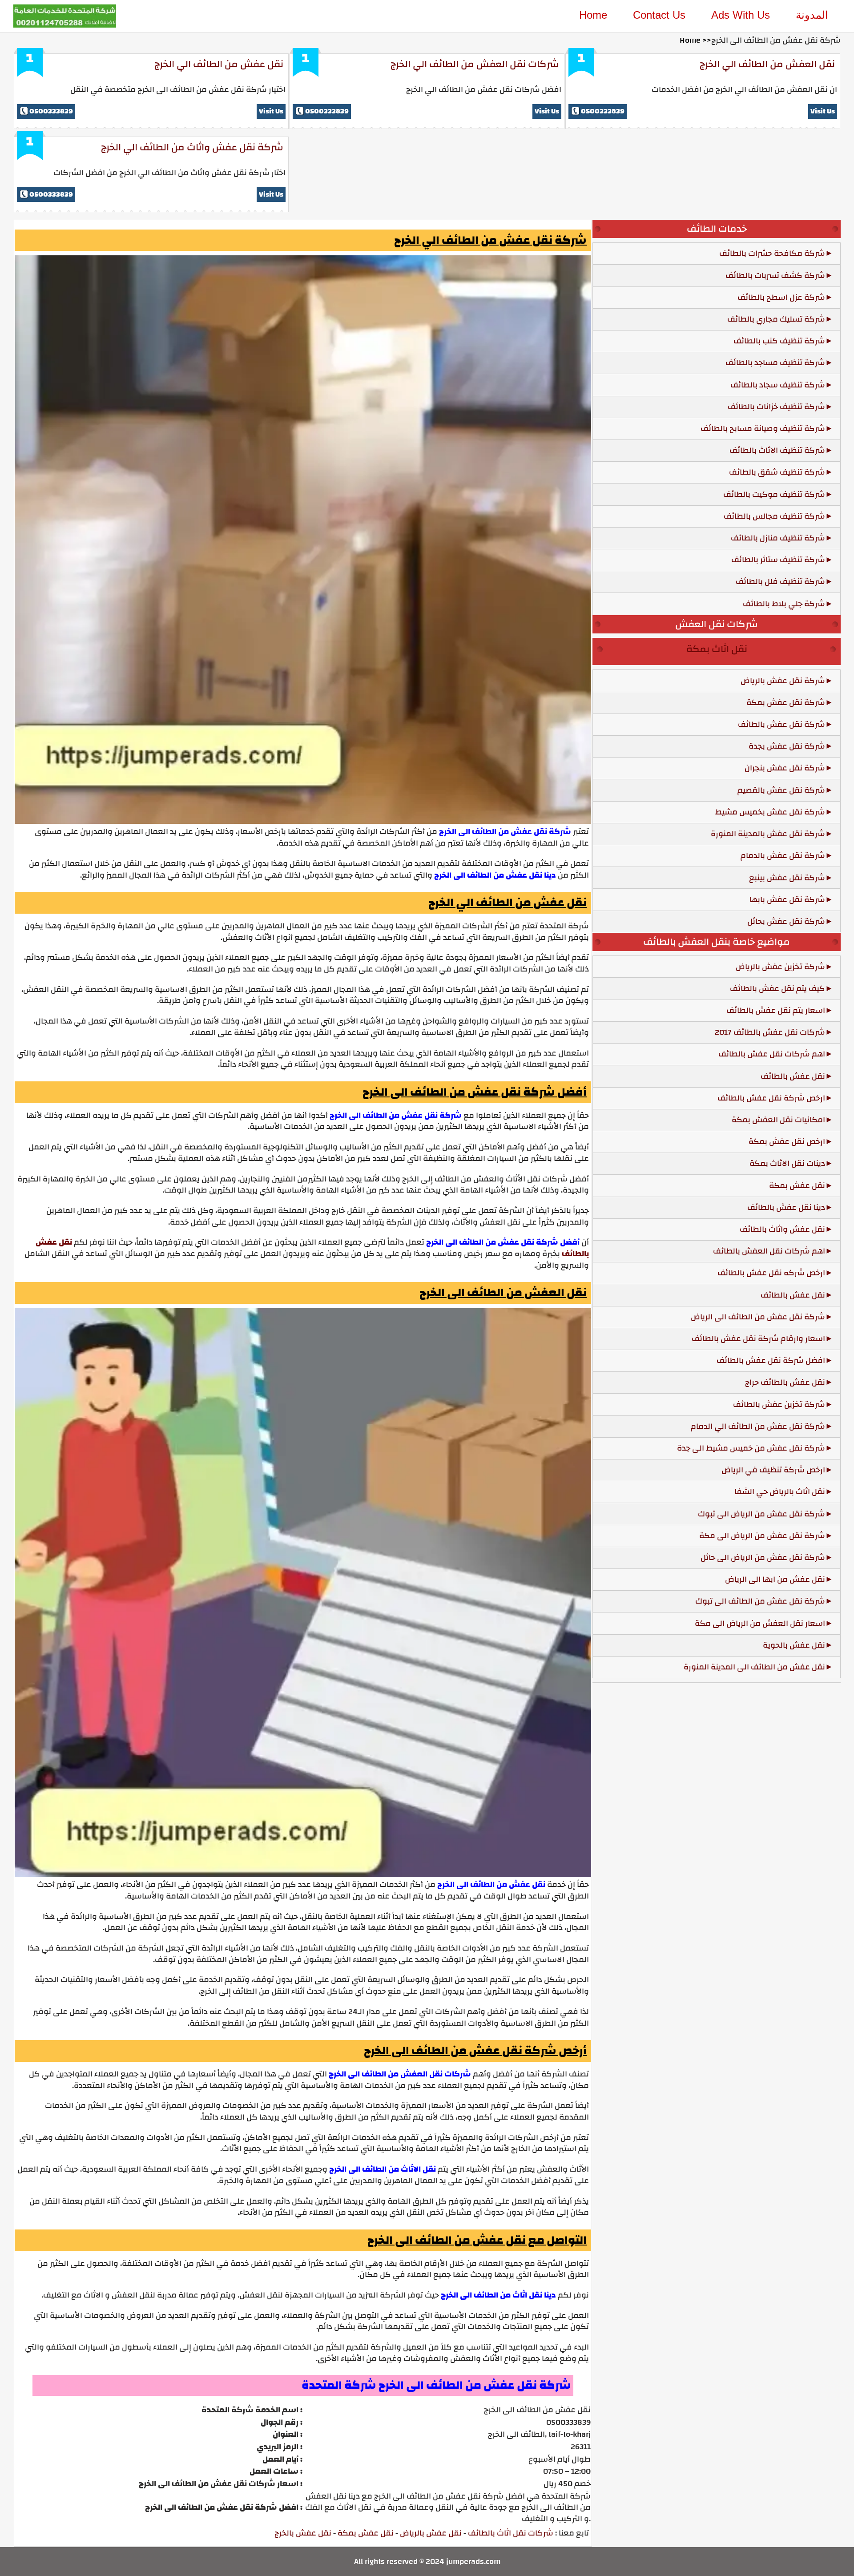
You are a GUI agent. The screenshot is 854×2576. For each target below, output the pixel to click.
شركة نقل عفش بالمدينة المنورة (768, 834)
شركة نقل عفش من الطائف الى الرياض (758, 1317)
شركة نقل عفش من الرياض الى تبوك (761, 1514)
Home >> (695, 40)
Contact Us (659, 15)
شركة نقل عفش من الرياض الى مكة (762, 1536)
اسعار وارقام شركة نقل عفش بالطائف (758, 1339)
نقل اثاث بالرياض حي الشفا (780, 1492)
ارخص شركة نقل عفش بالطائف (771, 1098)
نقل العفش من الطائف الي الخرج (767, 64)
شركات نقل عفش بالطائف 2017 (770, 1032)
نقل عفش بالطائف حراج (785, 1382)
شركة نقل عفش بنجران (785, 768)
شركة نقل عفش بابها (787, 900)
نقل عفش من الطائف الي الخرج (219, 64)
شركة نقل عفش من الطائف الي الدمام (758, 1426)
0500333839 (51, 111)
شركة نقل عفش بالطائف (781, 724)
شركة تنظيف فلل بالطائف (780, 582)
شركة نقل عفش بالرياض (783, 681)
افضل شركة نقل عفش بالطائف (771, 1361)
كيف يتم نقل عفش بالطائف (777, 989)
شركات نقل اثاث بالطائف (511, 2533)
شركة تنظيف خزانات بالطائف (776, 407)
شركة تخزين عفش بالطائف (779, 1405)
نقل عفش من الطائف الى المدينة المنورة (754, 1667)
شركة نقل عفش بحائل (786, 921)
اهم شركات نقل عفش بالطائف (772, 1054)
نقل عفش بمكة (366, 2533)
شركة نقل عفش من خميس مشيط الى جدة (751, 1448)
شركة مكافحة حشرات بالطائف (772, 253)
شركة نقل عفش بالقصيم (781, 790)
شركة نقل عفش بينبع (787, 878)
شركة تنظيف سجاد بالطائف (778, 385)
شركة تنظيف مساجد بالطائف (775, 363)
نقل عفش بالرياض (431, 2533)
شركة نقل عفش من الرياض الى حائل (763, 1558)
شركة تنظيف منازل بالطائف (778, 538)
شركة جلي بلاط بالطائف (784, 604)
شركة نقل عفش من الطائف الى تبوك (760, 1601)
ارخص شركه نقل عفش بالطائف (771, 1273)
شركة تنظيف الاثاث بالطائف (777, 450)
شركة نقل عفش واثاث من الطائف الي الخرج (192, 147)
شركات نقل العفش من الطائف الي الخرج (475, 64)
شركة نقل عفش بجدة (787, 746)
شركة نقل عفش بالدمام (783, 856)
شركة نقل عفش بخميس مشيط (770, 812)
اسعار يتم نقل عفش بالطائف (776, 1010)
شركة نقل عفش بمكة (786, 703)
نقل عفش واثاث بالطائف (782, 1229)
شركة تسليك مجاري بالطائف (776, 319)
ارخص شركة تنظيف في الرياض (773, 1470)
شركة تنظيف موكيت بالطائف (774, 494)
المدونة (812, 15)
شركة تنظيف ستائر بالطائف (778, 560)
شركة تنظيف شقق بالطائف (777, 472)
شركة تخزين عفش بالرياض (780, 967)
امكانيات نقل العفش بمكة (778, 1120)
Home (593, 15)
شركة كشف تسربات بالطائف (775, 276)
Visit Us (271, 111)
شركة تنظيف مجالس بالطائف (774, 516)
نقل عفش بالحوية (794, 1645)
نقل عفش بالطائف (793, 1076)
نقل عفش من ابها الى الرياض (775, 1579)
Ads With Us (741, 15)
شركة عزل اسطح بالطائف (781, 297)
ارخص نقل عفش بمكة (787, 1142)
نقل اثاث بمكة (717, 649)
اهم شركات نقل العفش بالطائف (769, 1251)
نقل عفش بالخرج (303, 2533)
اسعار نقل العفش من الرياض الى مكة (760, 1623)
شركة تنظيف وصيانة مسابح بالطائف (763, 429)
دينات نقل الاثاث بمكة (787, 1163)
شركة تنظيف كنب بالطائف (779, 341)
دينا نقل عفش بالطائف (786, 1207)
